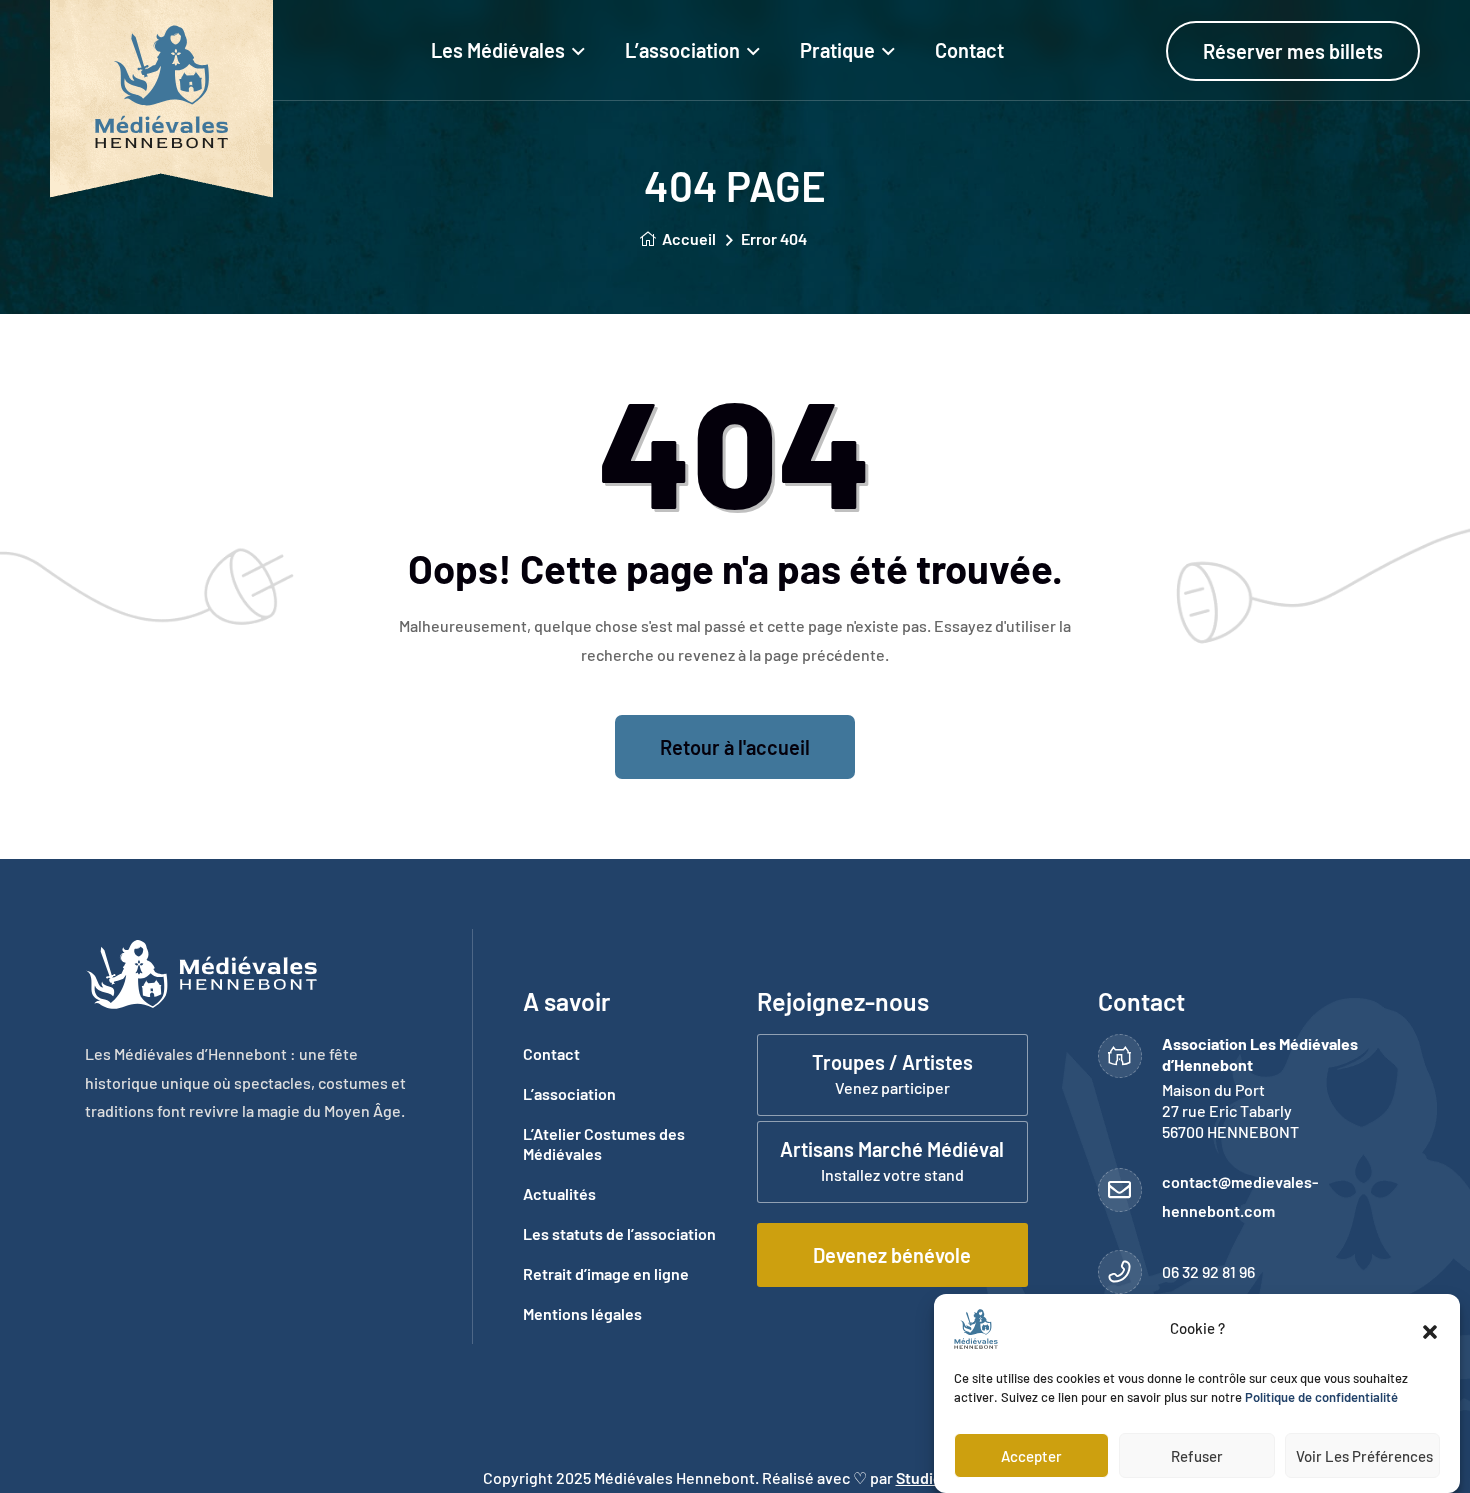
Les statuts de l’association (619, 1233)
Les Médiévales (498, 50)
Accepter (1031, 1456)
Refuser (1197, 1456)
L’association (682, 50)
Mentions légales (582, 1313)
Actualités (559, 1193)
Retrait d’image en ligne (606, 1273)
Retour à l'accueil (735, 747)
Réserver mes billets (1293, 51)
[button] (1430, 1329)
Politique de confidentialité (1321, 1398)
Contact (969, 50)
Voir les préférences (1364, 1456)
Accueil (689, 238)
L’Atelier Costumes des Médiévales (604, 1143)
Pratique (837, 50)
